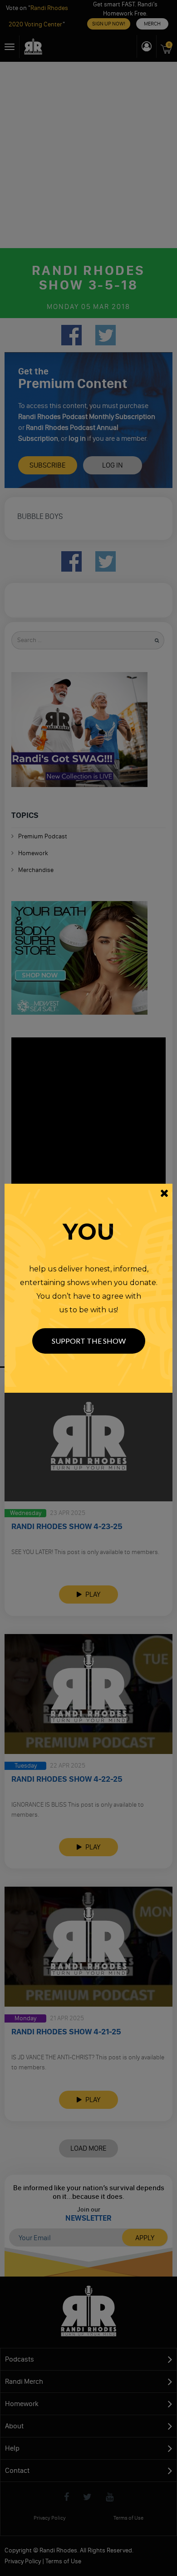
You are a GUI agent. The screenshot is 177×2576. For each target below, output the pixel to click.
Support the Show (89, 1341)
